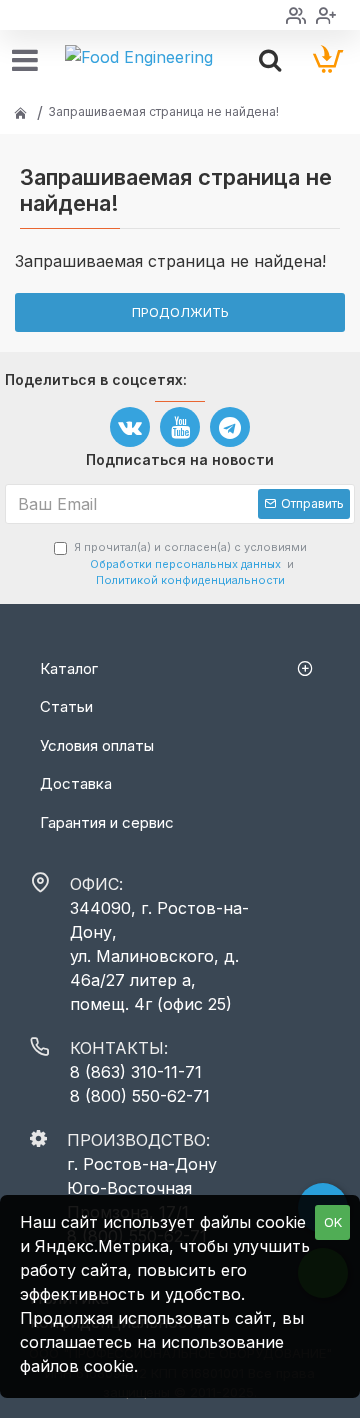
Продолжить (180, 312)
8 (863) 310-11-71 (136, 1072)
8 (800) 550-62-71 (140, 1096)
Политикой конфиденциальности (190, 580)
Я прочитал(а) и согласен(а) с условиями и (190, 563)
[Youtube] (180, 427)
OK (333, 1222)
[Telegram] (230, 427)
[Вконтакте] (130, 427)
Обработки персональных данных (185, 564)
